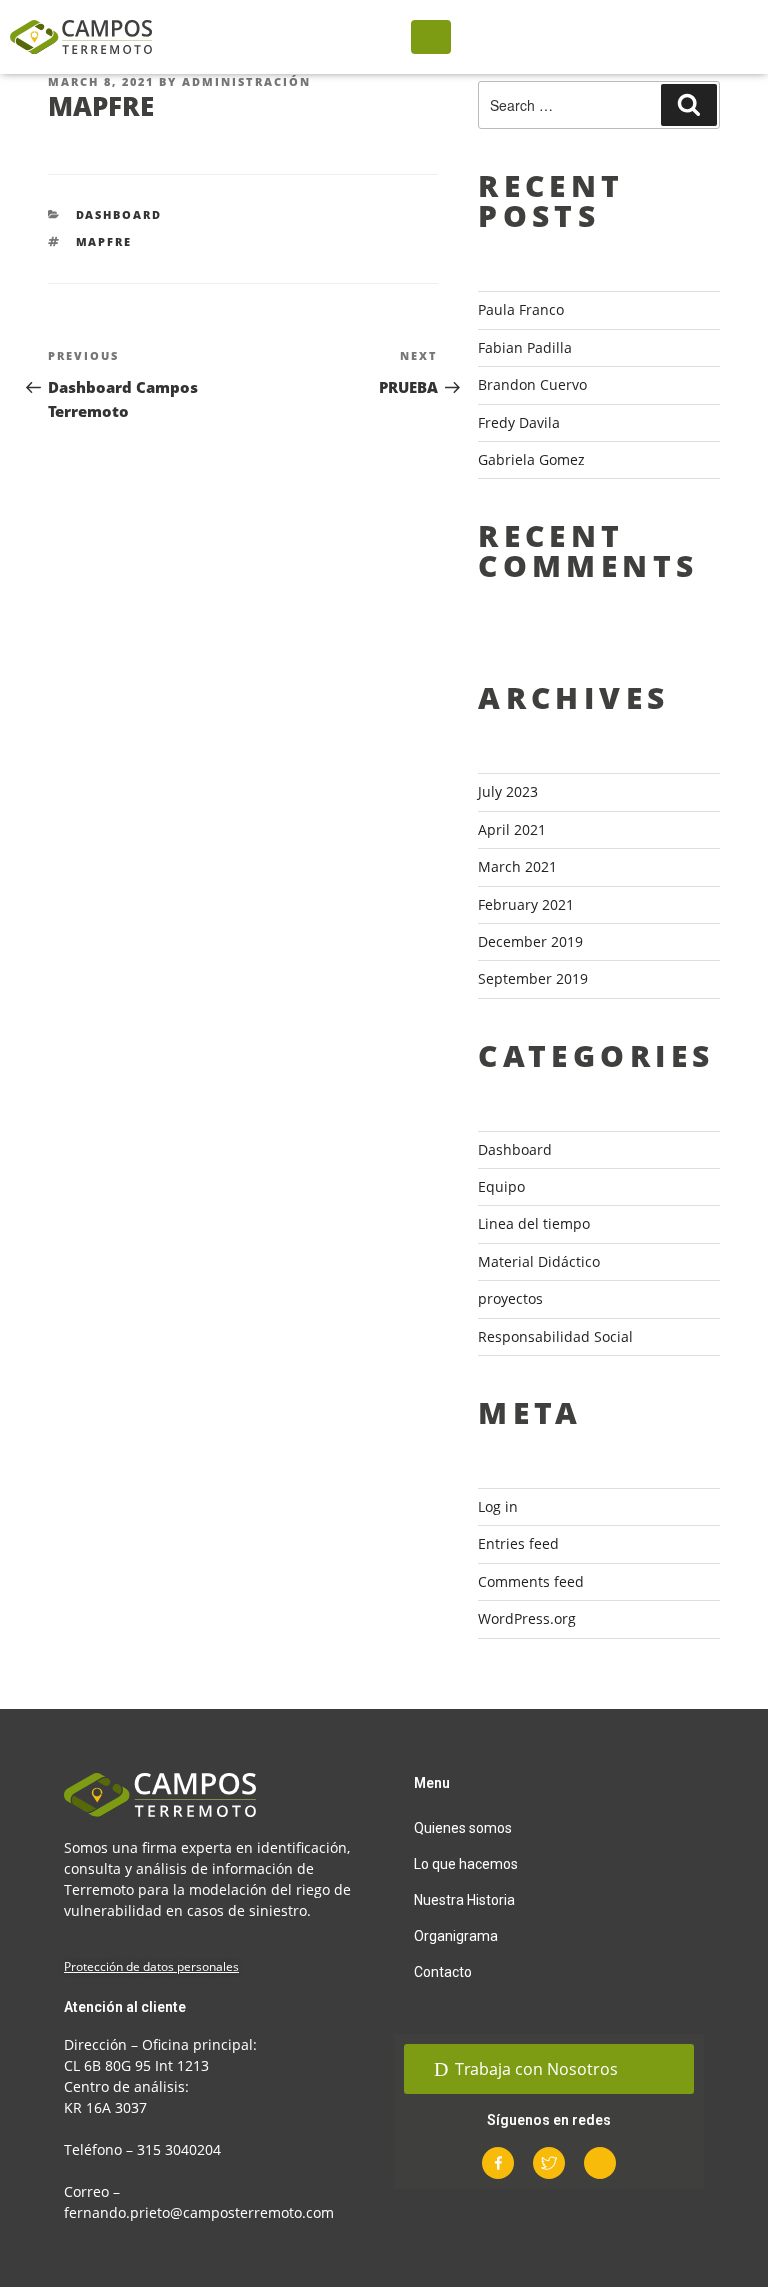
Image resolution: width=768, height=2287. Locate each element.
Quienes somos (463, 1828)
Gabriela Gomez (531, 459)
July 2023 (508, 791)
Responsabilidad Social (555, 1336)
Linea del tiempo (534, 1223)
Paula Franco (521, 309)
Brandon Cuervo (532, 384)
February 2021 (526, 904)
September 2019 (533, 978)
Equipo (501, 1186)
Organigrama (456, 1936)
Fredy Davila (519, 422)
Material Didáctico (539, 1261)
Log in (498, 1506)
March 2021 (517, 866)
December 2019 (530, 941)
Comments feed (531, 1581)
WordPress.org (527, 1618)
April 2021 (512, 829)
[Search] (689, 105)
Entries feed (518, 1543)
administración (246, 81)
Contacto (443, 1972)
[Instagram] (600, 2163)
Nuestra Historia (464, 1900)
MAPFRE (104, 241)
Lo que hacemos (466, 1864)
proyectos (510, 1298)
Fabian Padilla (525, 347)
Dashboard (119, 214)
